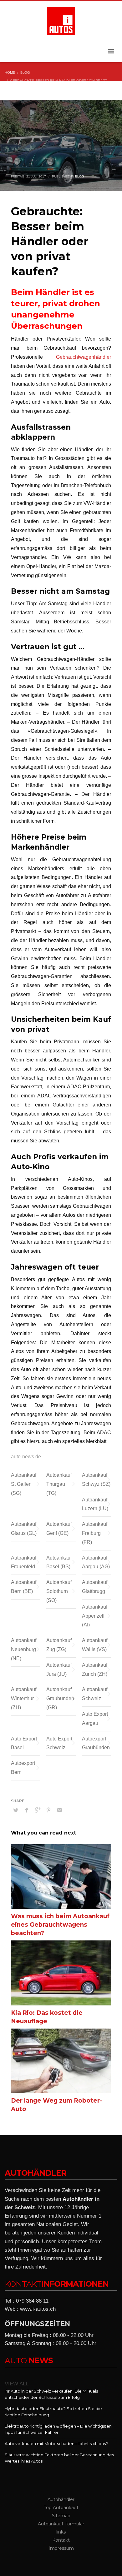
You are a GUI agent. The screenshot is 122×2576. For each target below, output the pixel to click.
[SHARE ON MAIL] (59, 1810)
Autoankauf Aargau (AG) (96, 1562)
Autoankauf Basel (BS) (59, 1562)
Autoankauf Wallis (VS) (95, 1645)
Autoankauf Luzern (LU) (95, 1504)
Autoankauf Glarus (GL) (24, 1529)
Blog (80, 176)
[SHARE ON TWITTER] (16, 1810)
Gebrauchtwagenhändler (84, 357)
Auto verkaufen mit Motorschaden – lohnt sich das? (56, 2444)
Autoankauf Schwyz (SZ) (96, 1480)
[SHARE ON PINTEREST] (48, 1810)
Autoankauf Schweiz (95, 1694)
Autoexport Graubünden (96, 1743)
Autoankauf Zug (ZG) (59, 1645)
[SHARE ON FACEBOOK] (27, 1810)
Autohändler (78, 2199)
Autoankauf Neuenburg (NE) (24, 1649)
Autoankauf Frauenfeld (24, 1562)
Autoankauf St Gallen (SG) (24, 1484)
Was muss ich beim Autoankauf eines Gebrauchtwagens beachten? (60, 1925)
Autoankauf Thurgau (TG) (59, 1484)
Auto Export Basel (24, 1743)
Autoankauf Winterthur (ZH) (24, 1698)
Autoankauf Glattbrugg (95, 1587)
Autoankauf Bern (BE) (24, 1587)
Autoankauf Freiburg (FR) (95, 1533)
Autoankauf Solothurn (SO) (59, 1591)
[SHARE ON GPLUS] (38, 1810)
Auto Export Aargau (95, 1719)
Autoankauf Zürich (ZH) (95, 1670)
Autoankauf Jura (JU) (59, 1670)
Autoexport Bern (23, 1768)
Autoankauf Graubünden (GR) (60, 1698)
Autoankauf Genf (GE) (59, 1529)
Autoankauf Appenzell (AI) (95, 1616)
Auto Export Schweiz (59, 1743)
